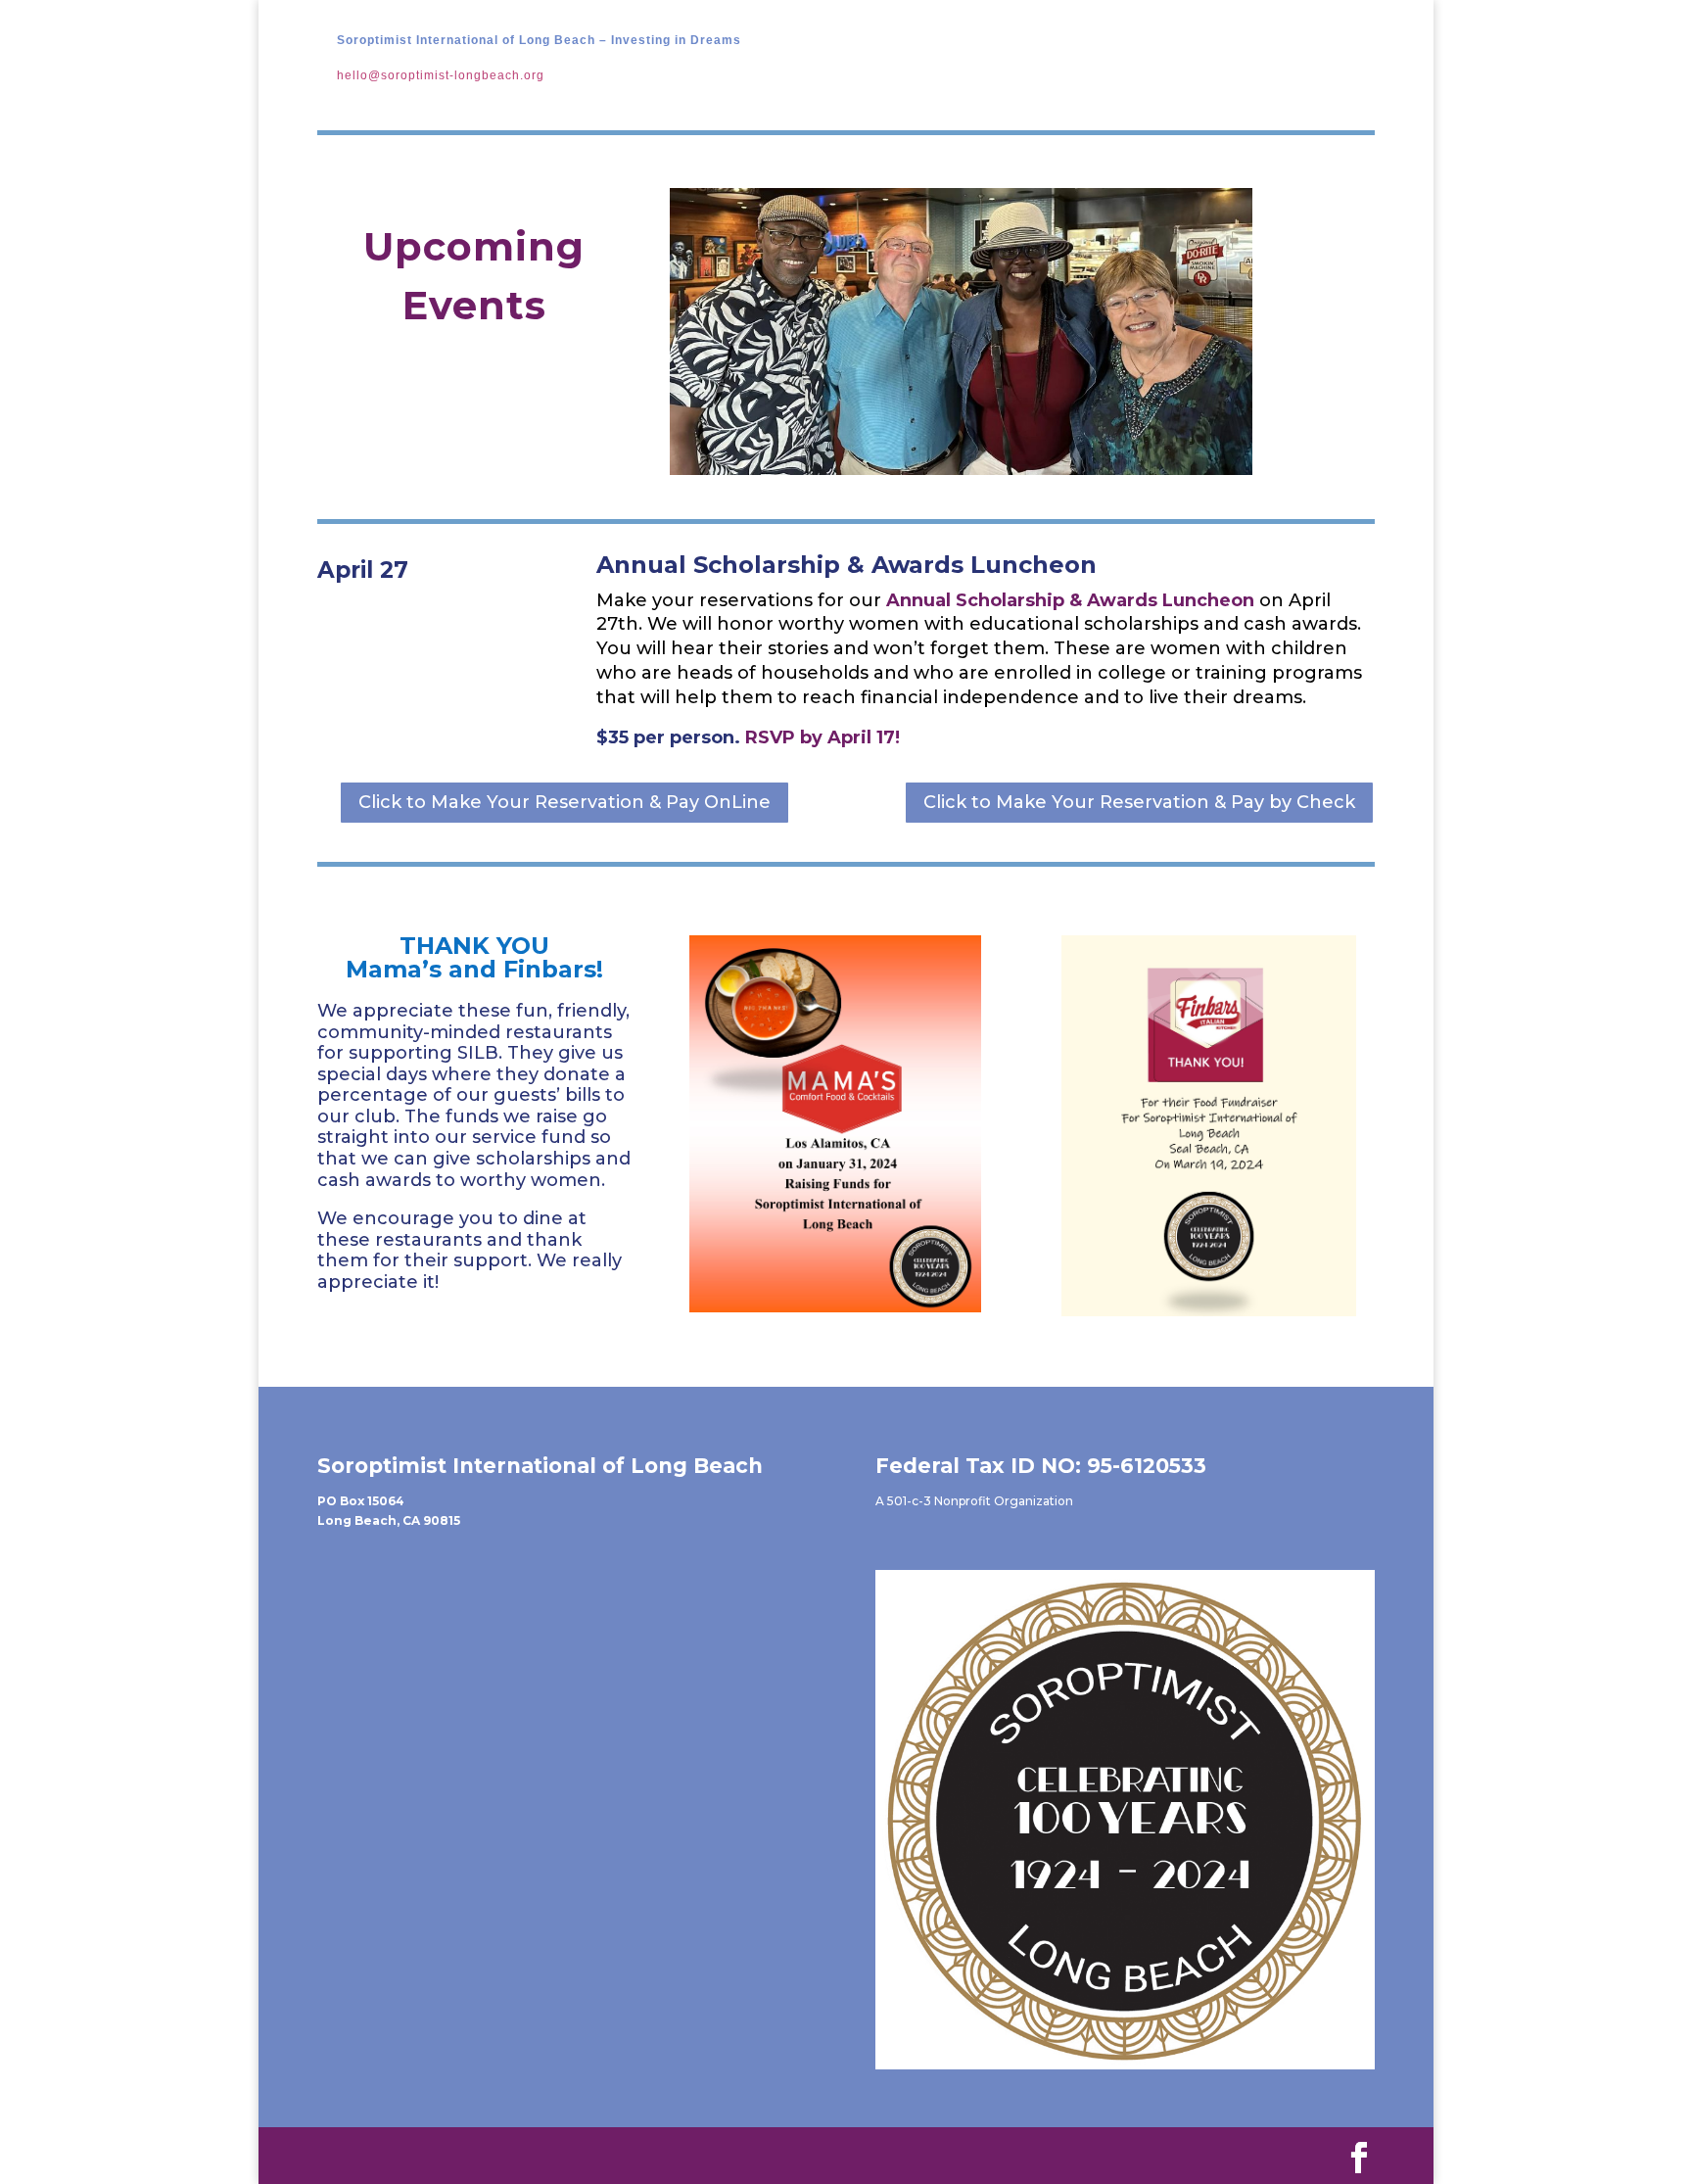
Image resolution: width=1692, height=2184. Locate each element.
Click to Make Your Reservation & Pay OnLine (564, 802)
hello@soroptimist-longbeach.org (441, 75)
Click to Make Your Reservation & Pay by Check (1139, 802)
